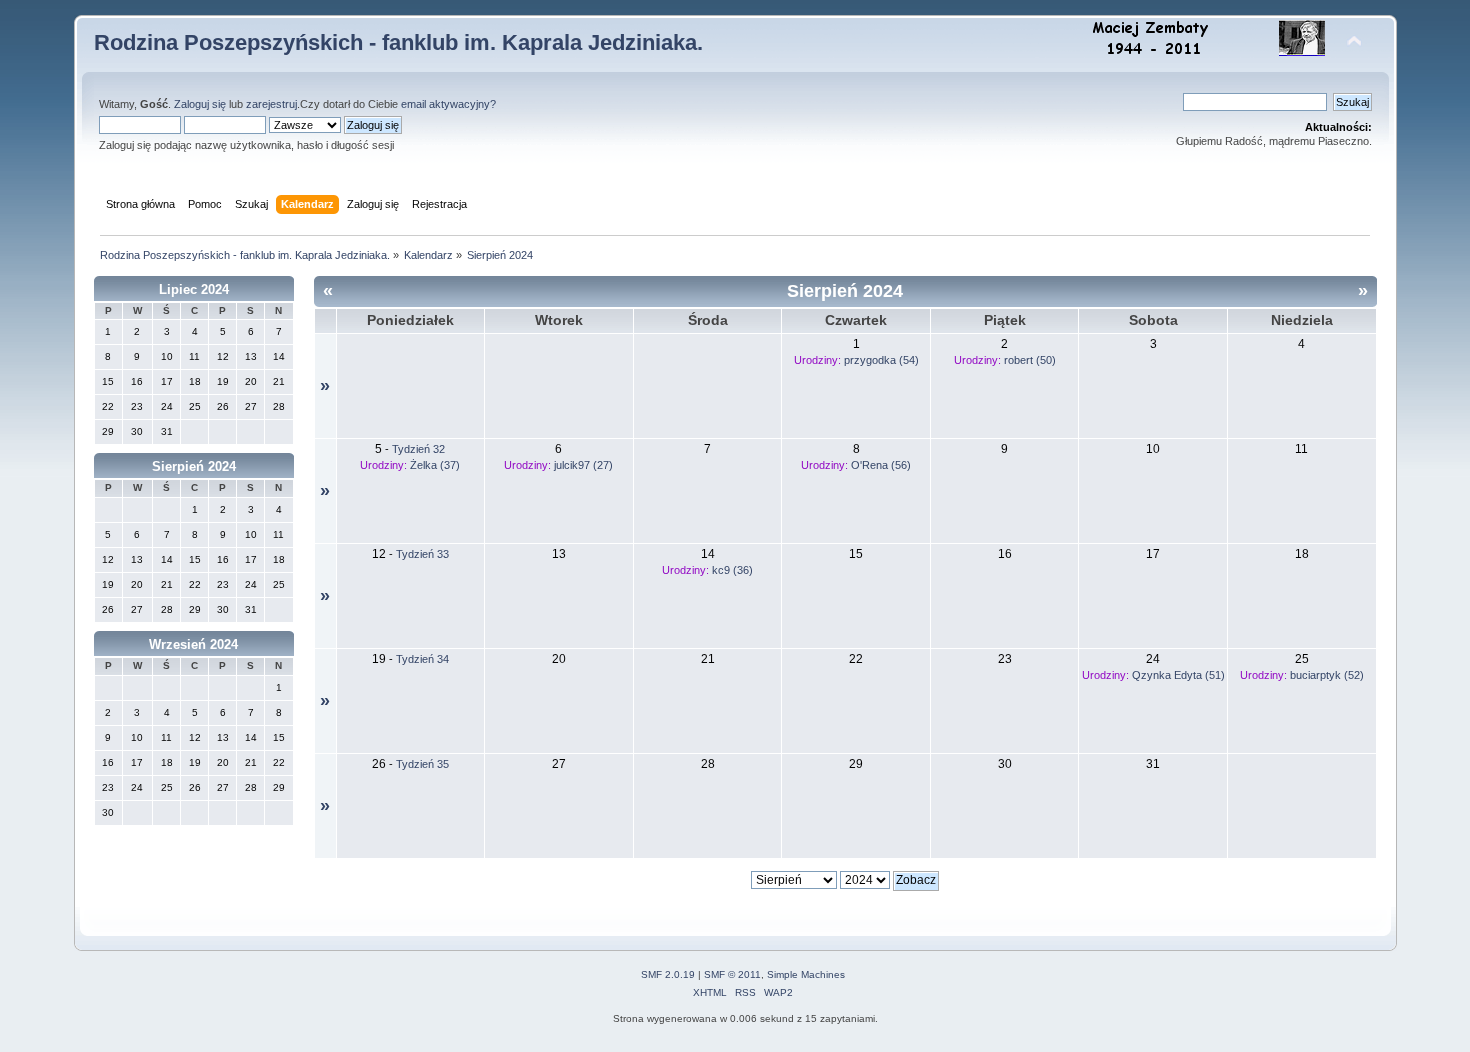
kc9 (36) (732, 570)
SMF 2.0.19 (668, 974)
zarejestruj (271, 104)
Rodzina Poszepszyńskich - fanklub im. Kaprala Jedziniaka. (398, 42)
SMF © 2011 (732, 974)
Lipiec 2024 (194, 289)
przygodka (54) (881, 360)
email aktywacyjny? (448, 104)
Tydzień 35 (422, 764)
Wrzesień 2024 (193, 644)
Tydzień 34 (422, 659)
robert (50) (1030, 360)
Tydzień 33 (422, 554)
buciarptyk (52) (1327, 675)
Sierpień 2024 (194, 466)
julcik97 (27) (583, 465)
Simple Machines (806, 974)
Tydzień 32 (418, 449)
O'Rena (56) (881, 465)
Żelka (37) (435, 465)
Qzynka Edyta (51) (1178, 675)
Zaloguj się (200, 104)
